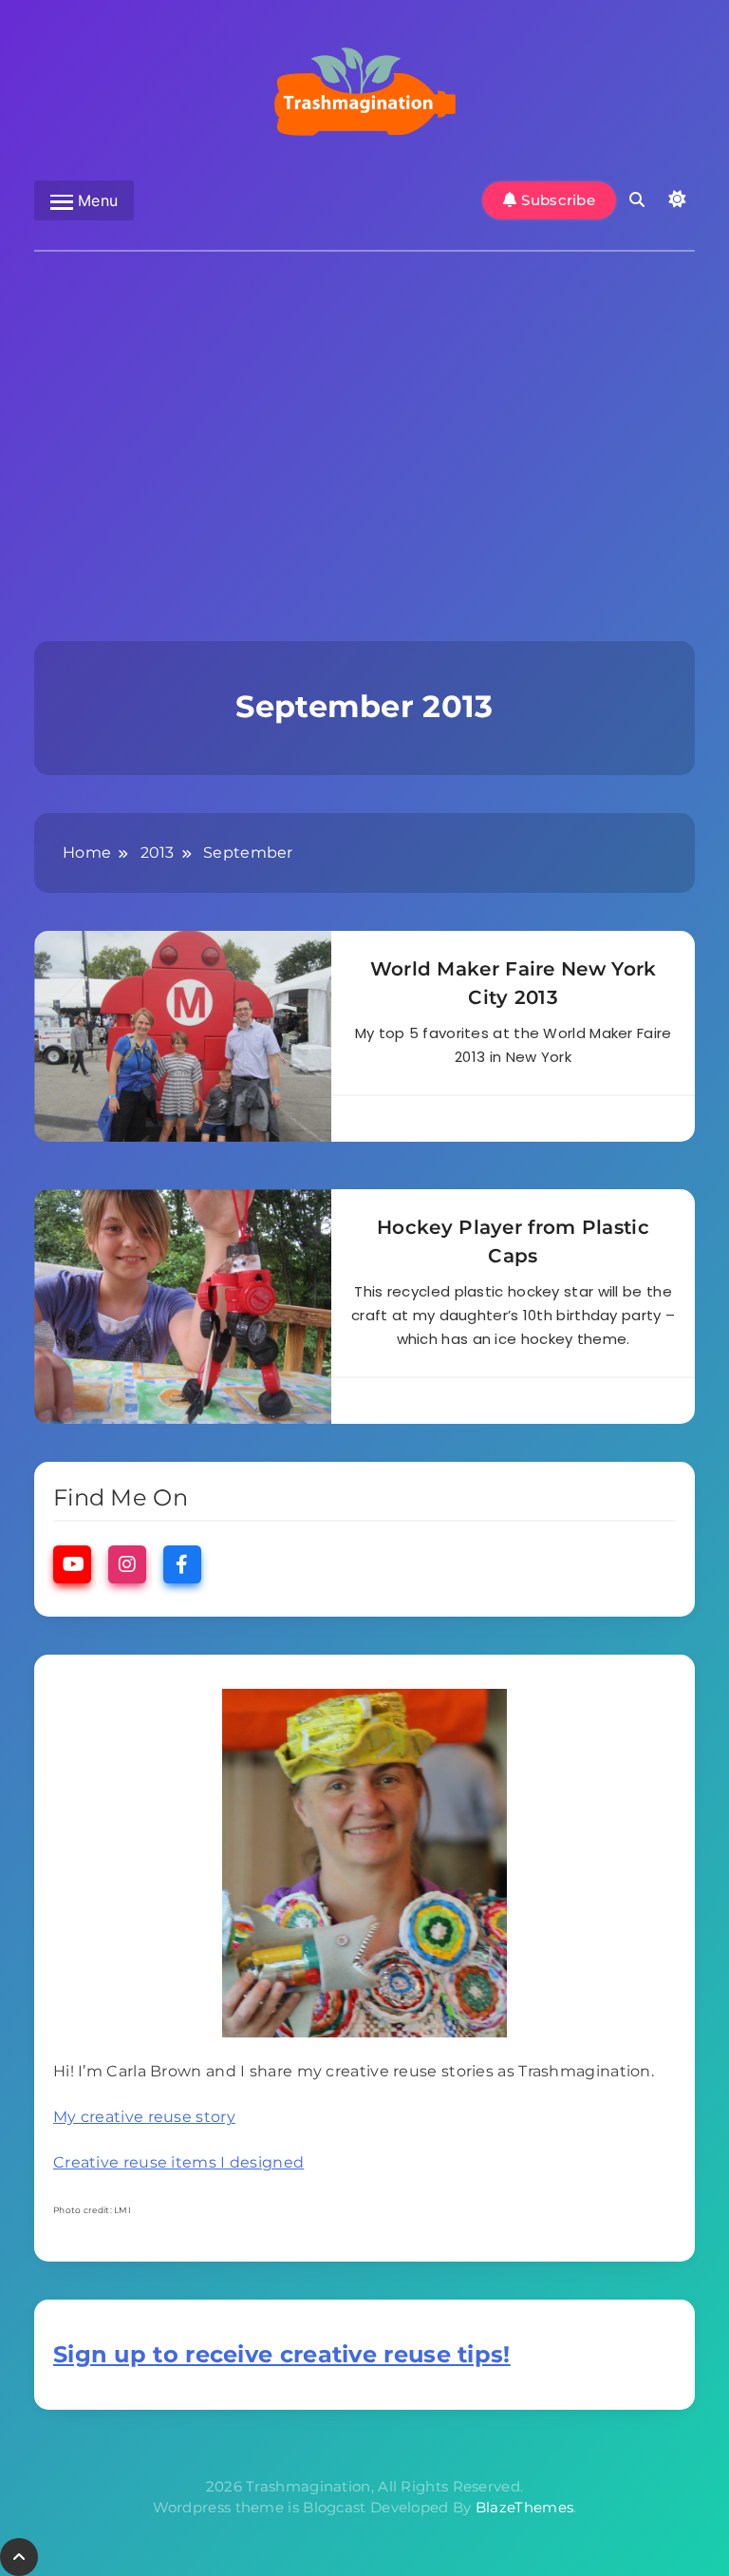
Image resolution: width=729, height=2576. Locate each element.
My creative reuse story (144, 2117)
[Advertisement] (364, 423)
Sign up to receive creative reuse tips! (282, 2354)
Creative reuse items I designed (178, 2162)
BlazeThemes (524, 2507)
